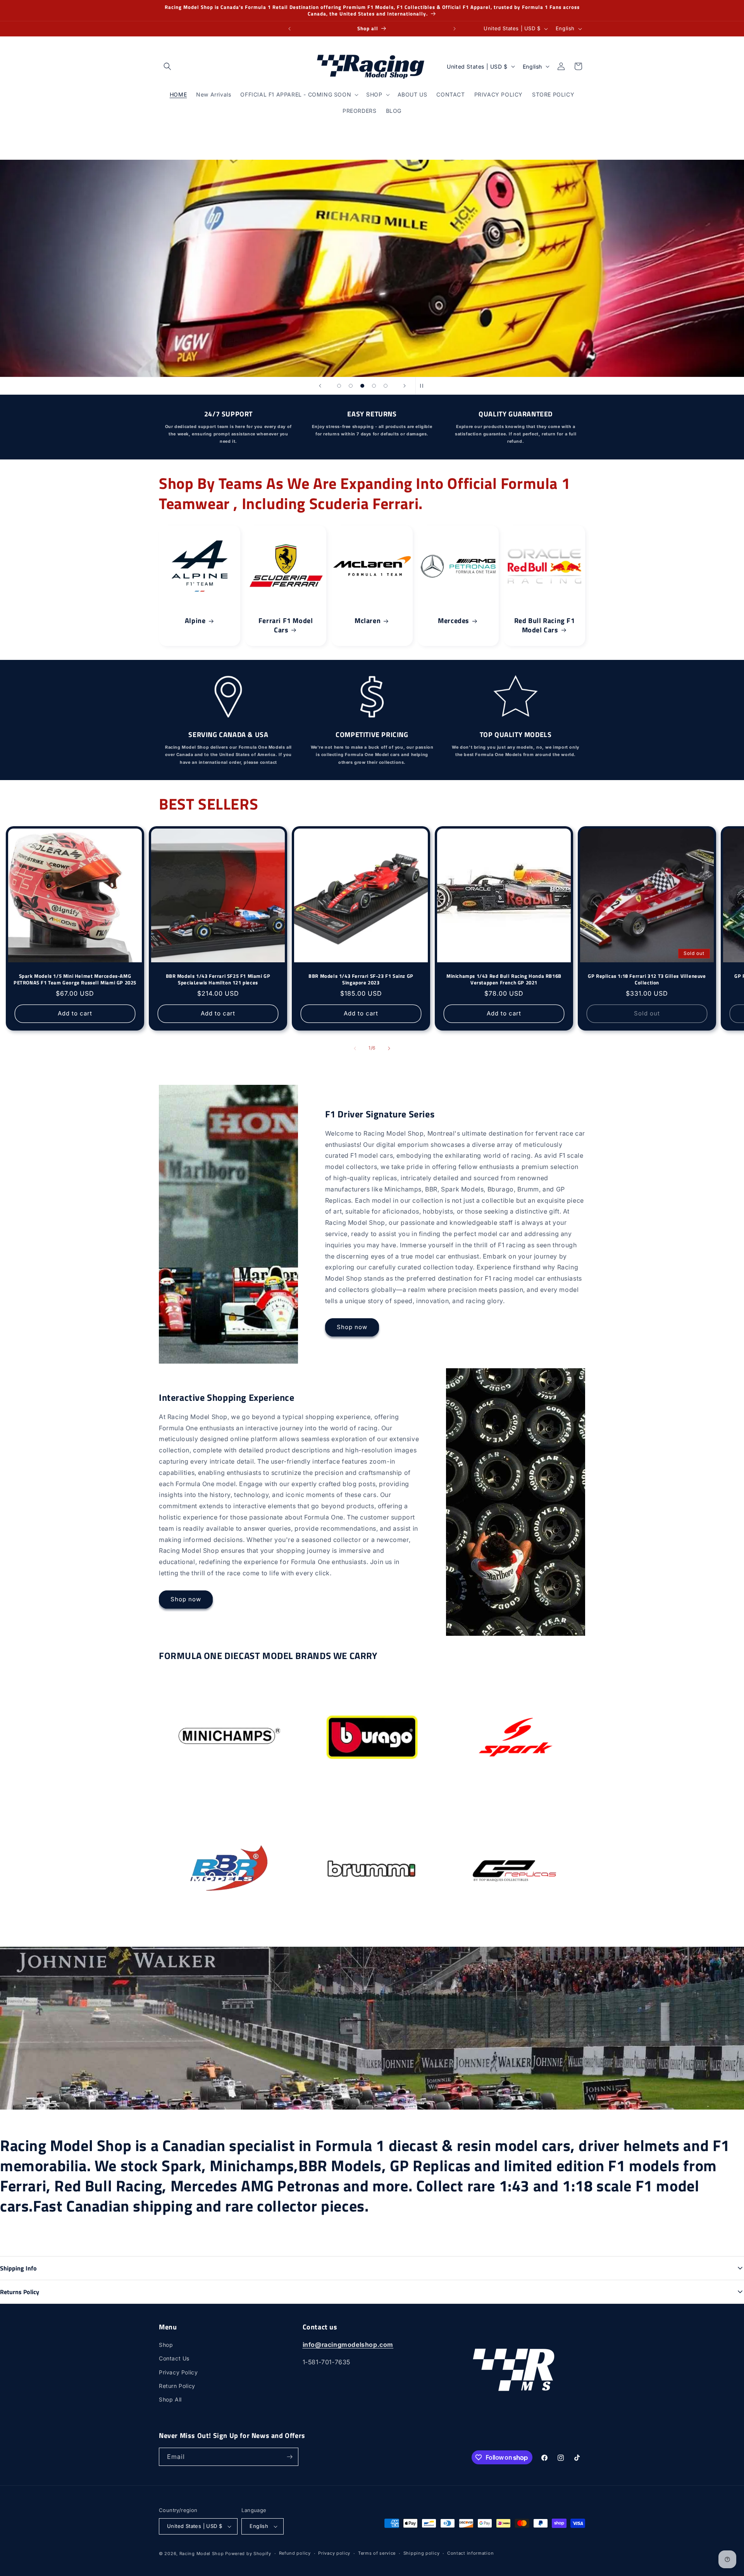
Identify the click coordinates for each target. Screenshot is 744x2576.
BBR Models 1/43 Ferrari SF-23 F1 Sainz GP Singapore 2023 (361, 979)
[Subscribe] (289, 2457)
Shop (166, 2345)
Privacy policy (334, 2553)
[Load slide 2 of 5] (351, 386)
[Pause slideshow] (424, 386)
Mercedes (454, 621)
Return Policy (177, 2386)
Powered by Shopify (248, 2554)
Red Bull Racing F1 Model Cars (544, 625)
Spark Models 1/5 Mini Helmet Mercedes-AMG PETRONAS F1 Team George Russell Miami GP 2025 (75, 979)
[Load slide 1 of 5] (339, 386)
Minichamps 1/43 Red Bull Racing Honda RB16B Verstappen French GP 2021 (504, 979)
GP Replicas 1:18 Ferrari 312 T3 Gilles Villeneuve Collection (647, 979)
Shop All (170, 2399)
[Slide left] (355, 1048)
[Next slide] (405, 386)
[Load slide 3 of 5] (362, 386)
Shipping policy (422, 2553)
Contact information (470, 2553)
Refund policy (295, 2553)
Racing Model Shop (202, 2554)
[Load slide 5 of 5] (386, 386)
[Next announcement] (455, 29)
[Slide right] (389, 1048)
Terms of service (377, 2553)
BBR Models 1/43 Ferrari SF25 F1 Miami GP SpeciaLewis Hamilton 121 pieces (218, 979)
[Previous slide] (320, 386)
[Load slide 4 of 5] (374, 386)
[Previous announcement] (289, 29)
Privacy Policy (178, 2372)
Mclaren (368, 621)
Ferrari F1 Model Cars (286, 625)
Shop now (352, 1327)
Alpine (195, 621)
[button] (167, 66)
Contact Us (174, 2358)
